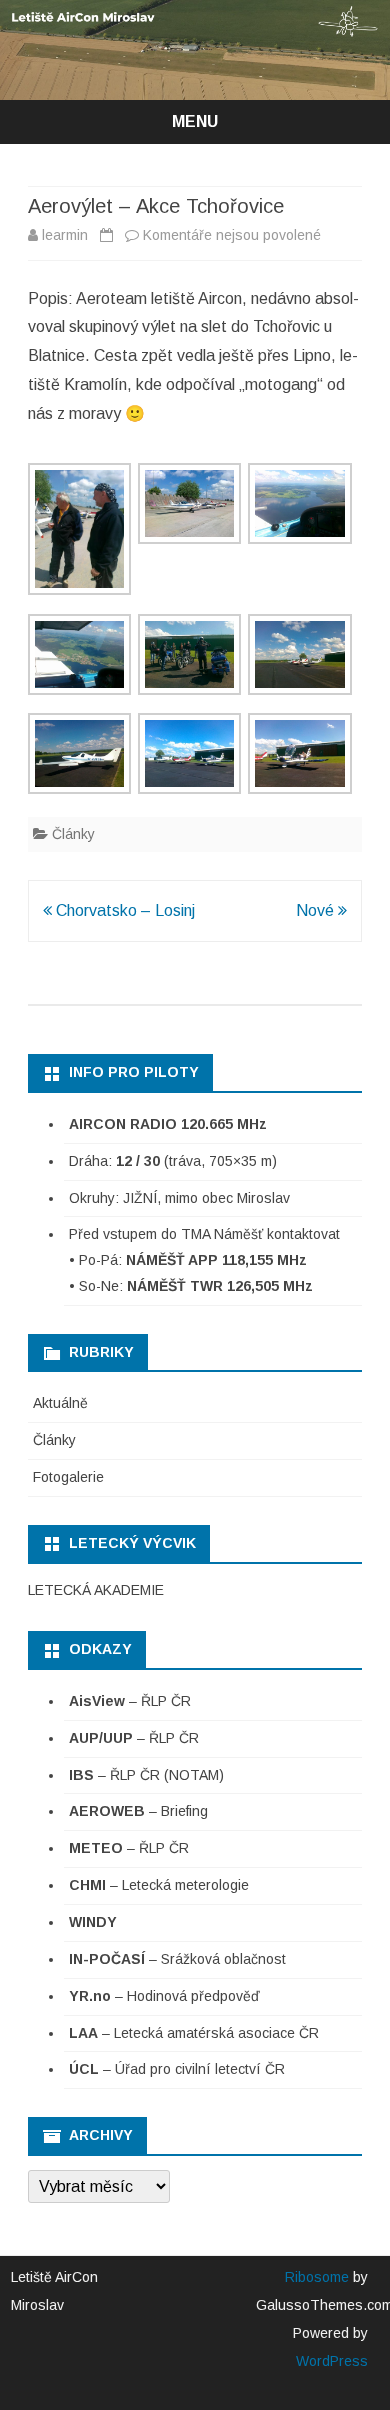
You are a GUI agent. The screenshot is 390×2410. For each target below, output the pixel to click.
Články (73, 834)
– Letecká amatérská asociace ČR (194, 2033)
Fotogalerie (68, 1477)
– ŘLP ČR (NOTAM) (146, 1775)
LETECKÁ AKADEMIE (96, 1590)
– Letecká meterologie (159, 1885)
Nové (317, 910)
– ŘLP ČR (130, 1701)
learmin (65, 235)
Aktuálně (60, 1403)
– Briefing (138, 1811)
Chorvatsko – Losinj (123, 910)
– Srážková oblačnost (177, 1959)
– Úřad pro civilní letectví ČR (177, 2069)
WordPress (332, 2361)
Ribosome (317, 2277)
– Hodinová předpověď (164, 1996)
